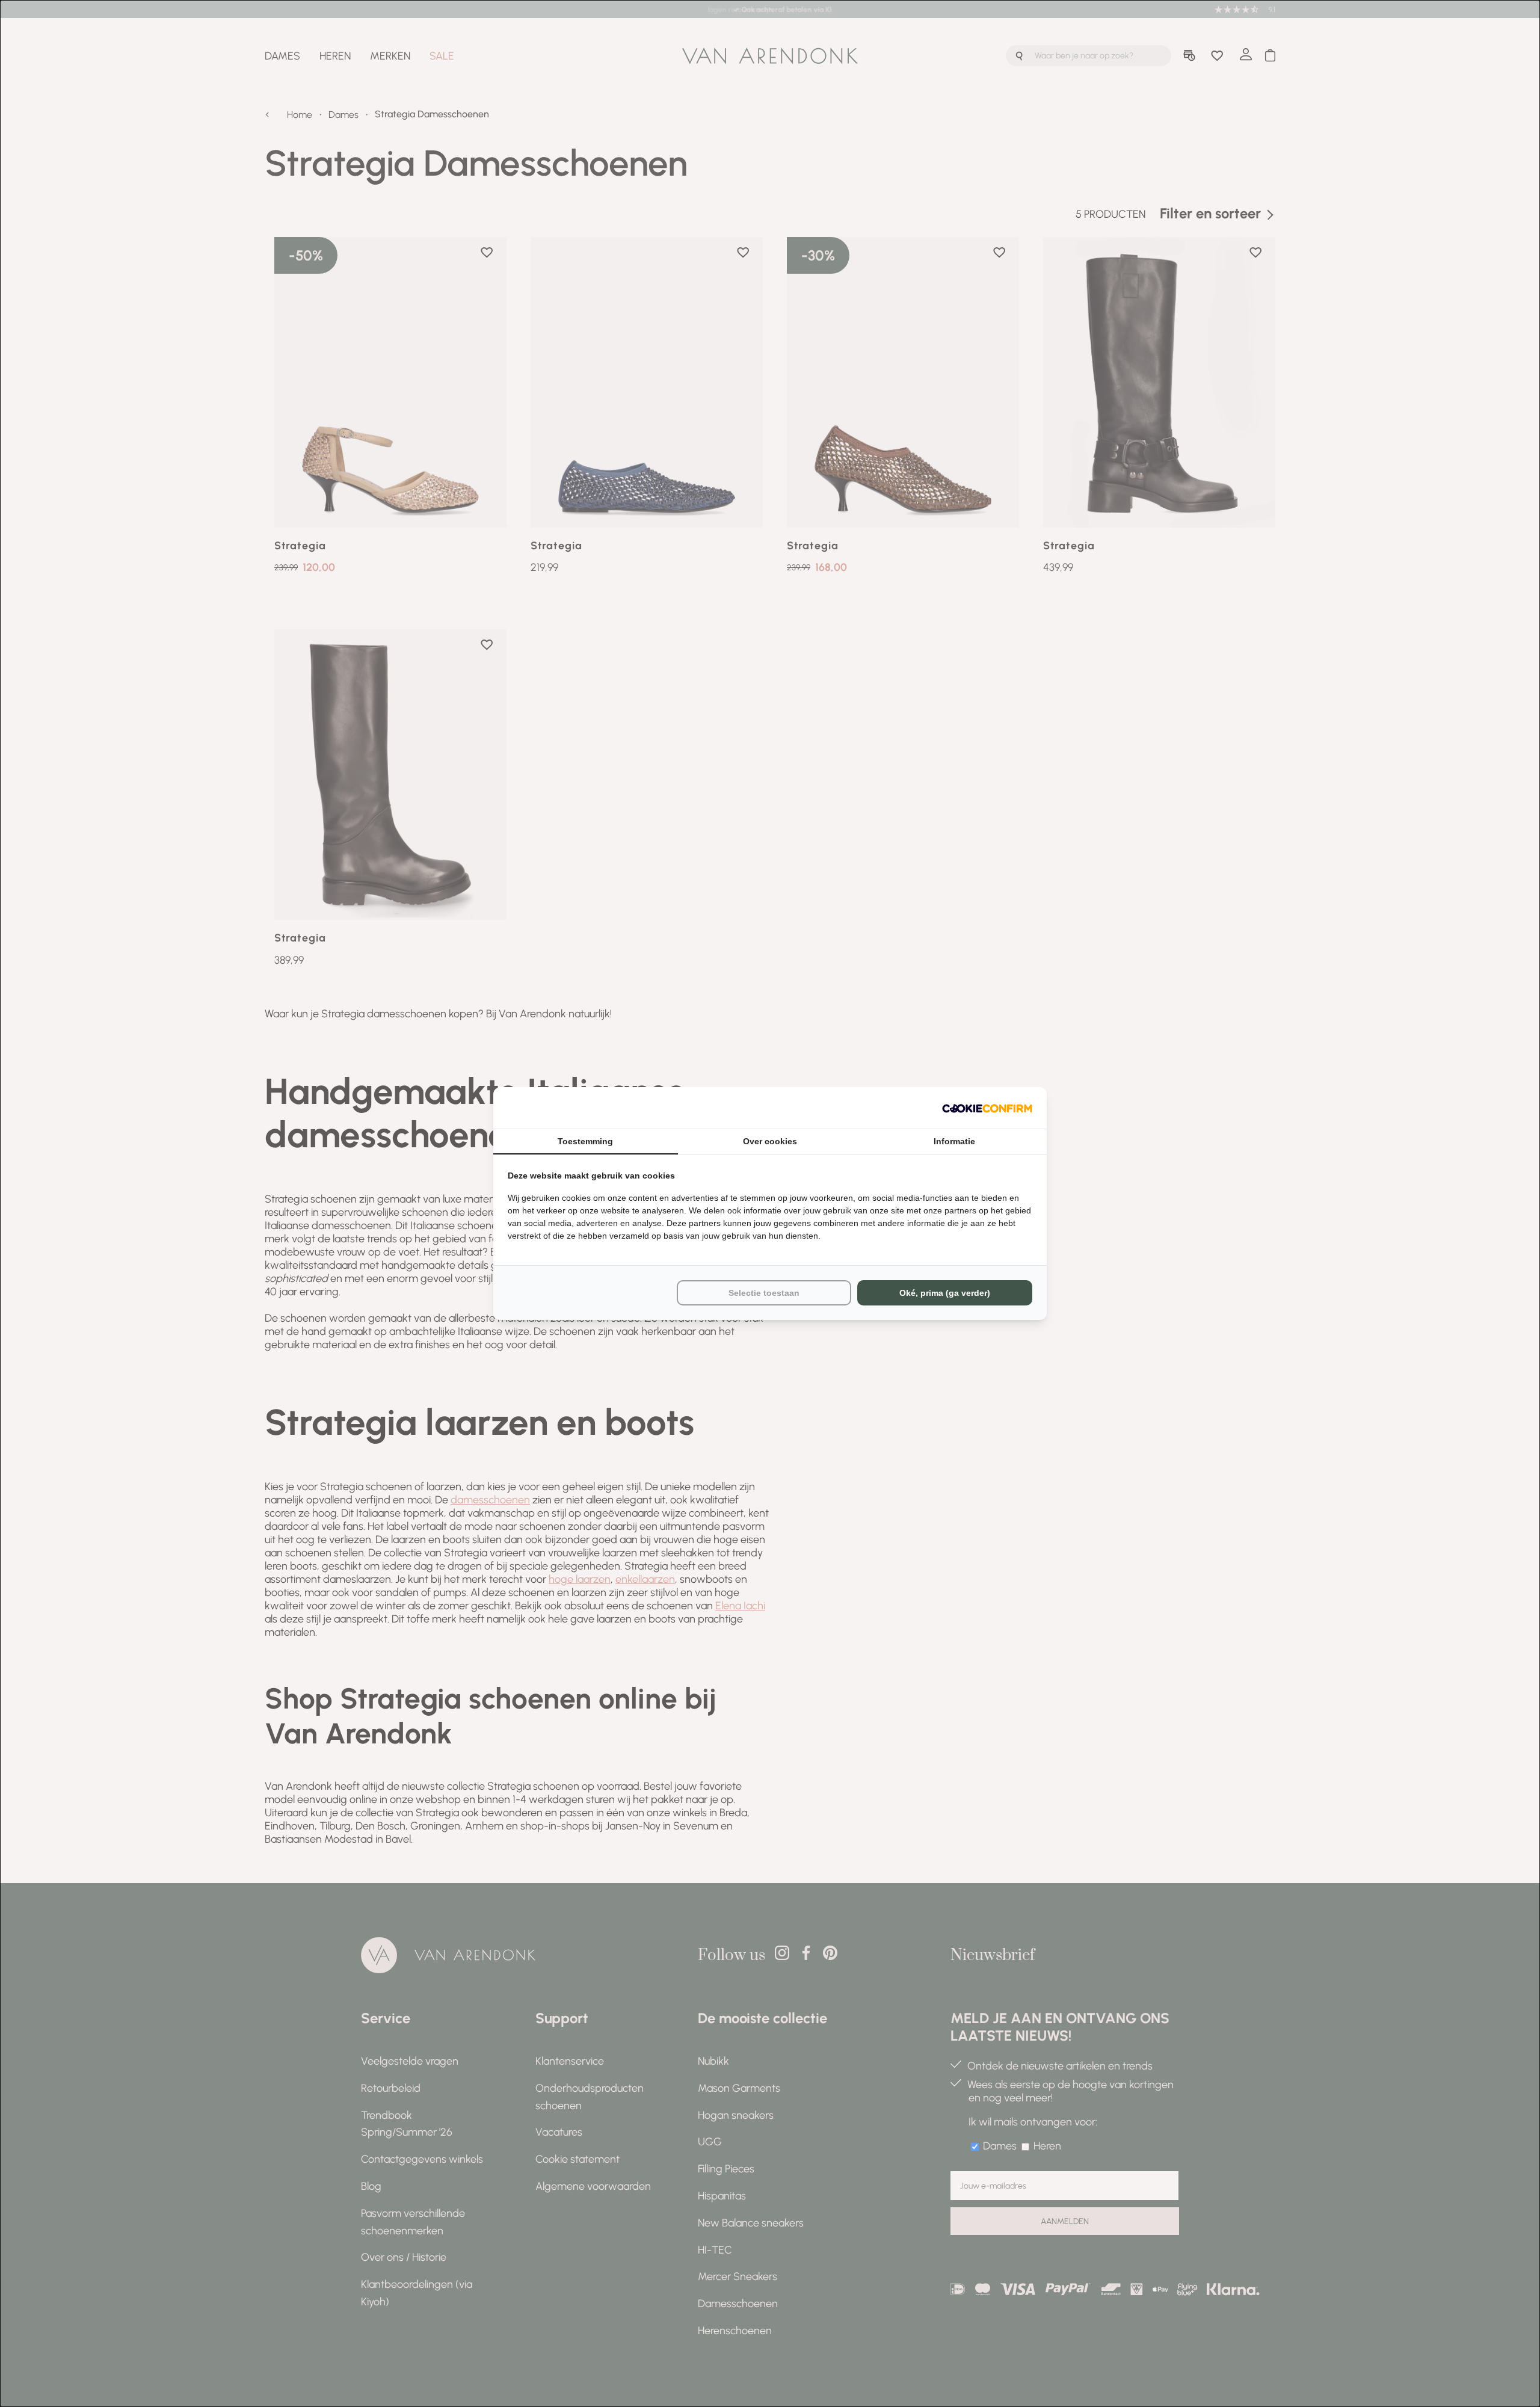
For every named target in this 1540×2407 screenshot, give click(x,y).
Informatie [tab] (954, 1141)
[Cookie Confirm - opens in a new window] (987, 1108)
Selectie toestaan (764, 1293)
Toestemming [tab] (585, 1141)
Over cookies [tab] (770, 1141)
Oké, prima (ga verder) (945, 1293)
